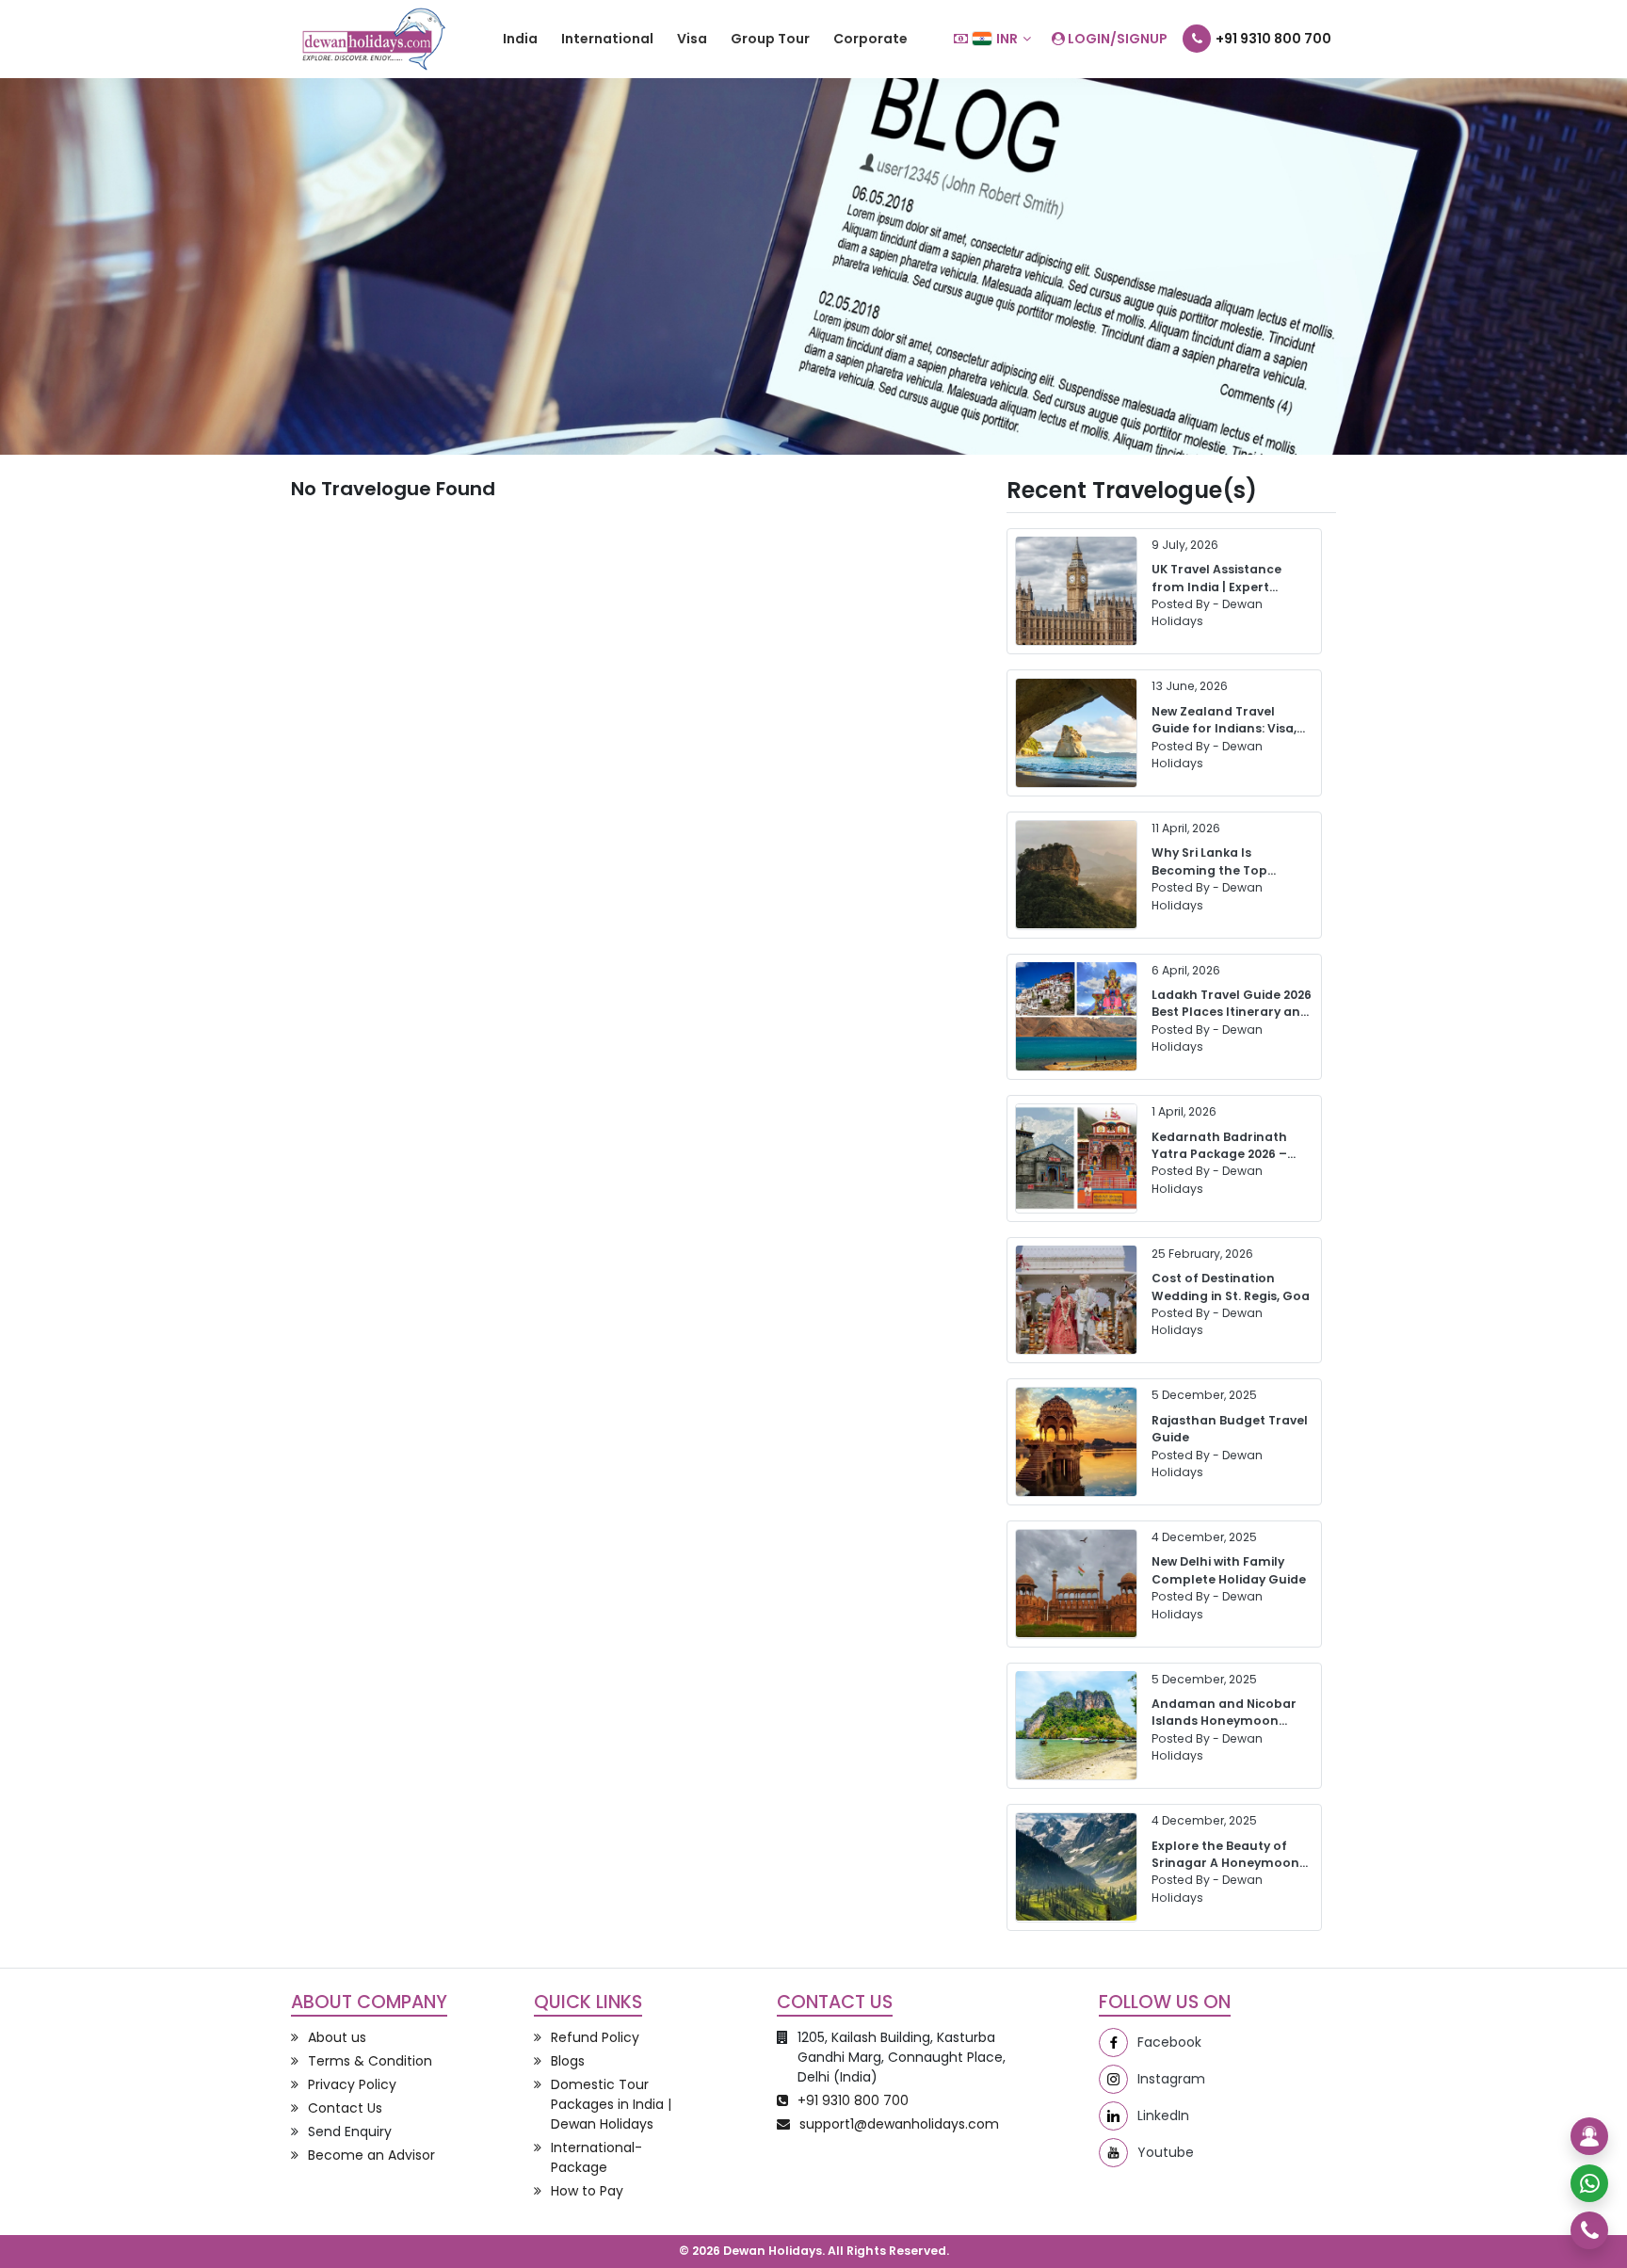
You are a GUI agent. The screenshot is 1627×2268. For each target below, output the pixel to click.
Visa (692, 39)
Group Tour (770, 39)
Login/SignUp (1116, 39)
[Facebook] (1113, 2043)
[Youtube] (1113, 2153)
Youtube (1166, 2152)
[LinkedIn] (1113, 2116)
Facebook (1169, 2042)
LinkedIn (1163, 2115)
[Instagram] (1113, 2079)
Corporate (870, 39)
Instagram (1171, 2079)
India (520, 39)
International (607, 39)
